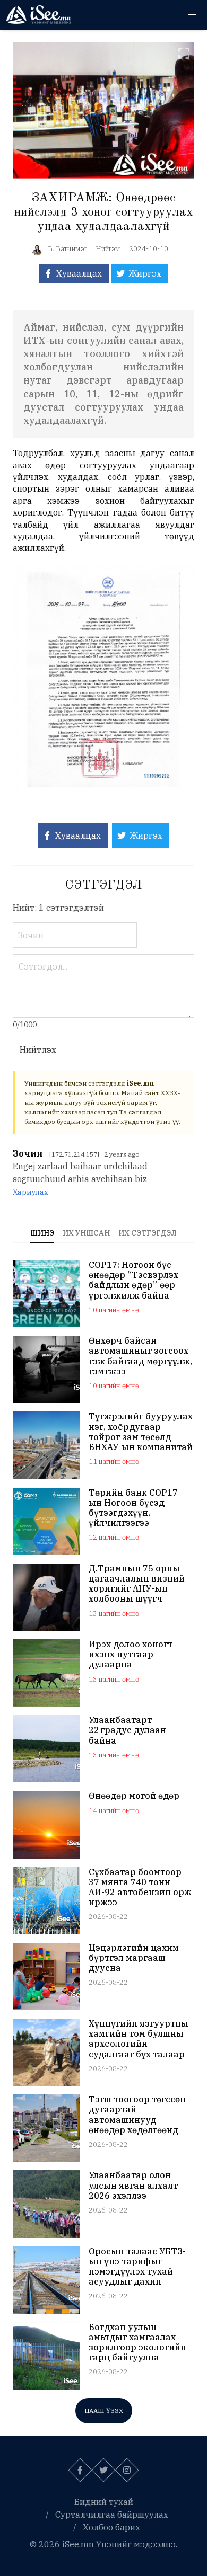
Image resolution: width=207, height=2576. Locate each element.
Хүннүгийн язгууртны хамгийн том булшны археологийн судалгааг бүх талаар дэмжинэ (139, 2039)
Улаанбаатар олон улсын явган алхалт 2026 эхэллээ (133, 2185)
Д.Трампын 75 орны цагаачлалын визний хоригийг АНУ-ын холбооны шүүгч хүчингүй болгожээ (137, 1584)
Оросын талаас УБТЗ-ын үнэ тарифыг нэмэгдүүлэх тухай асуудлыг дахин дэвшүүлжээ (137, 2267)
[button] (192, 15)
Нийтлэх (38, 1050)
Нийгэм (108, 249)
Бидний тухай (104, 2502)
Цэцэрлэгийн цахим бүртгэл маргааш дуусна (134, 1958)
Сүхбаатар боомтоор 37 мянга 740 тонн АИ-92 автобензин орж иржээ (140, 1887)
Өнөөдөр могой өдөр (134, 1796)
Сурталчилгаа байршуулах (112, 2515)
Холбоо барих (111, 2527)
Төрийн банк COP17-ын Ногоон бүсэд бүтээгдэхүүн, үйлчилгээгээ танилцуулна (135, 1508)
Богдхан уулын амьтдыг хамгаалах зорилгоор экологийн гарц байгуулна (137, 2343)
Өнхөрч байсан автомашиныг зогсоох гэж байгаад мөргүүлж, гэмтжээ (140, 1356)
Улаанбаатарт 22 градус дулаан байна (127, 1730)
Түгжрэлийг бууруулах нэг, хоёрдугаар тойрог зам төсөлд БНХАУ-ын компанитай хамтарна (141, 1432)
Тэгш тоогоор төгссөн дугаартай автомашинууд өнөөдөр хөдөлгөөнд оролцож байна (137, 2115)
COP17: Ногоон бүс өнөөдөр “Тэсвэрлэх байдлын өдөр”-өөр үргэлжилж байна (133, 1280)
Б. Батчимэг (67, 249)
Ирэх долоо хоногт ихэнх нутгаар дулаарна (131, 1654)
